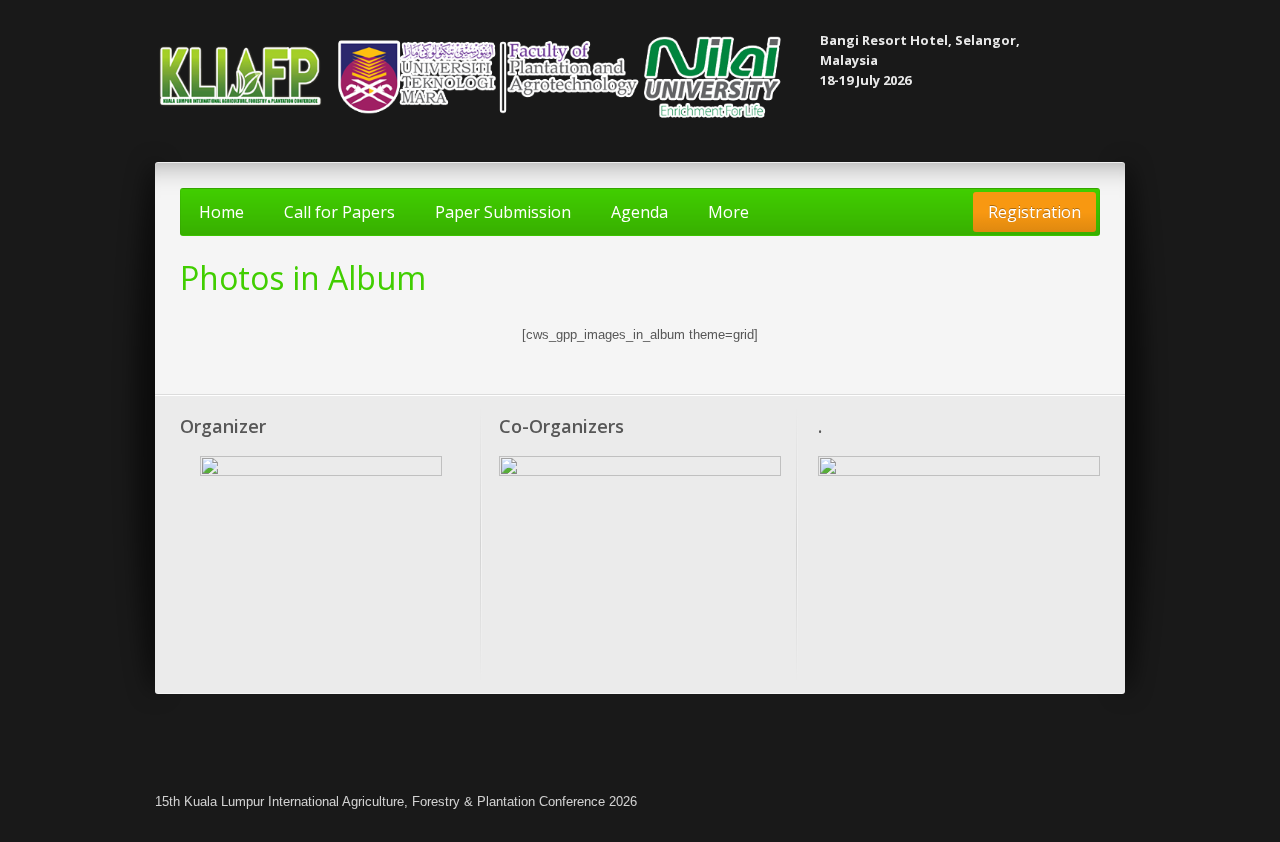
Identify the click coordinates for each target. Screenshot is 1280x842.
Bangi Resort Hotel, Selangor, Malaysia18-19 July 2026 (920, 60)
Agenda (639, 212)
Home (221, 212)
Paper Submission (503, 212)
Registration (1034, 212)
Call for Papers (339, 212)
